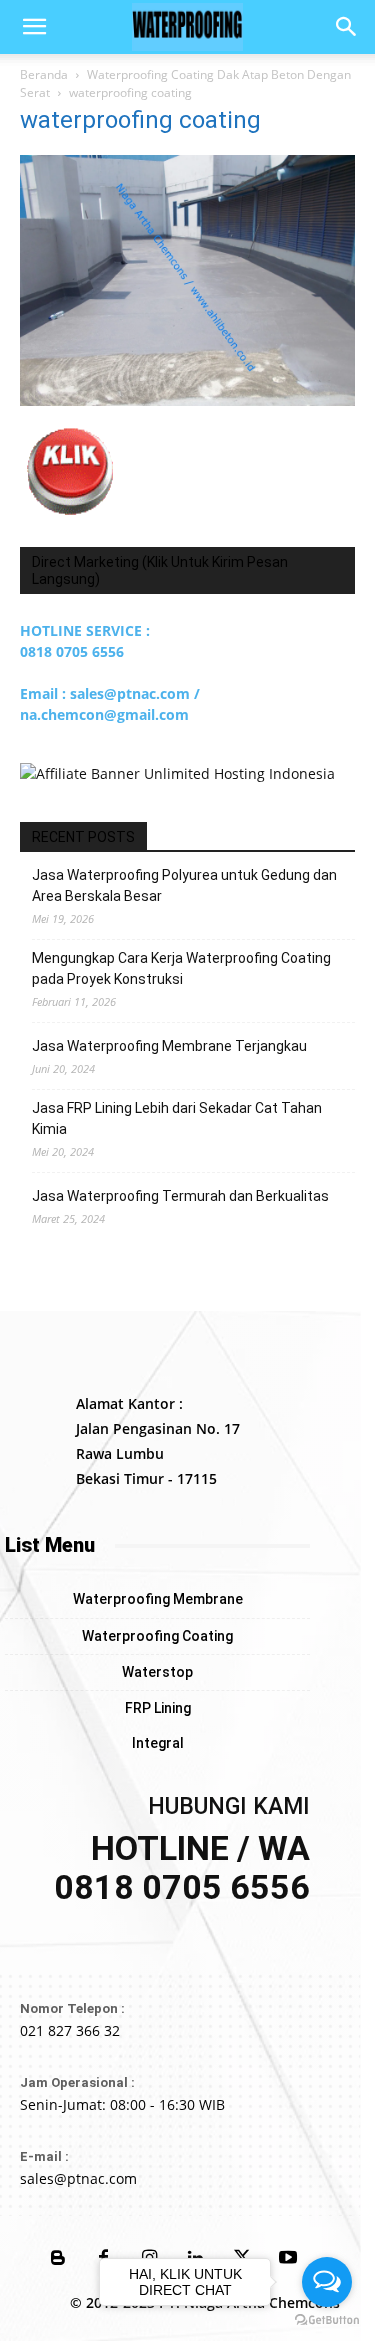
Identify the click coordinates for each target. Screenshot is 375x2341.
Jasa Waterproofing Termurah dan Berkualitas (180, 1196)
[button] (34, 27)
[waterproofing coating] (187, 400)
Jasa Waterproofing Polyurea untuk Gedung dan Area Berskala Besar (184, 885)
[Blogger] (58, 2259)
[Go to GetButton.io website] (327, 2320)
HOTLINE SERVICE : (85, 630)
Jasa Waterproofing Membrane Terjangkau (169, 1046)
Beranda (44, 74)
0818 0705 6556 (72, 651)
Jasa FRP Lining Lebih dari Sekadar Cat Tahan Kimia (177, 1118)
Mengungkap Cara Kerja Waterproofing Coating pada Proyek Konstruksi (181, 968)
